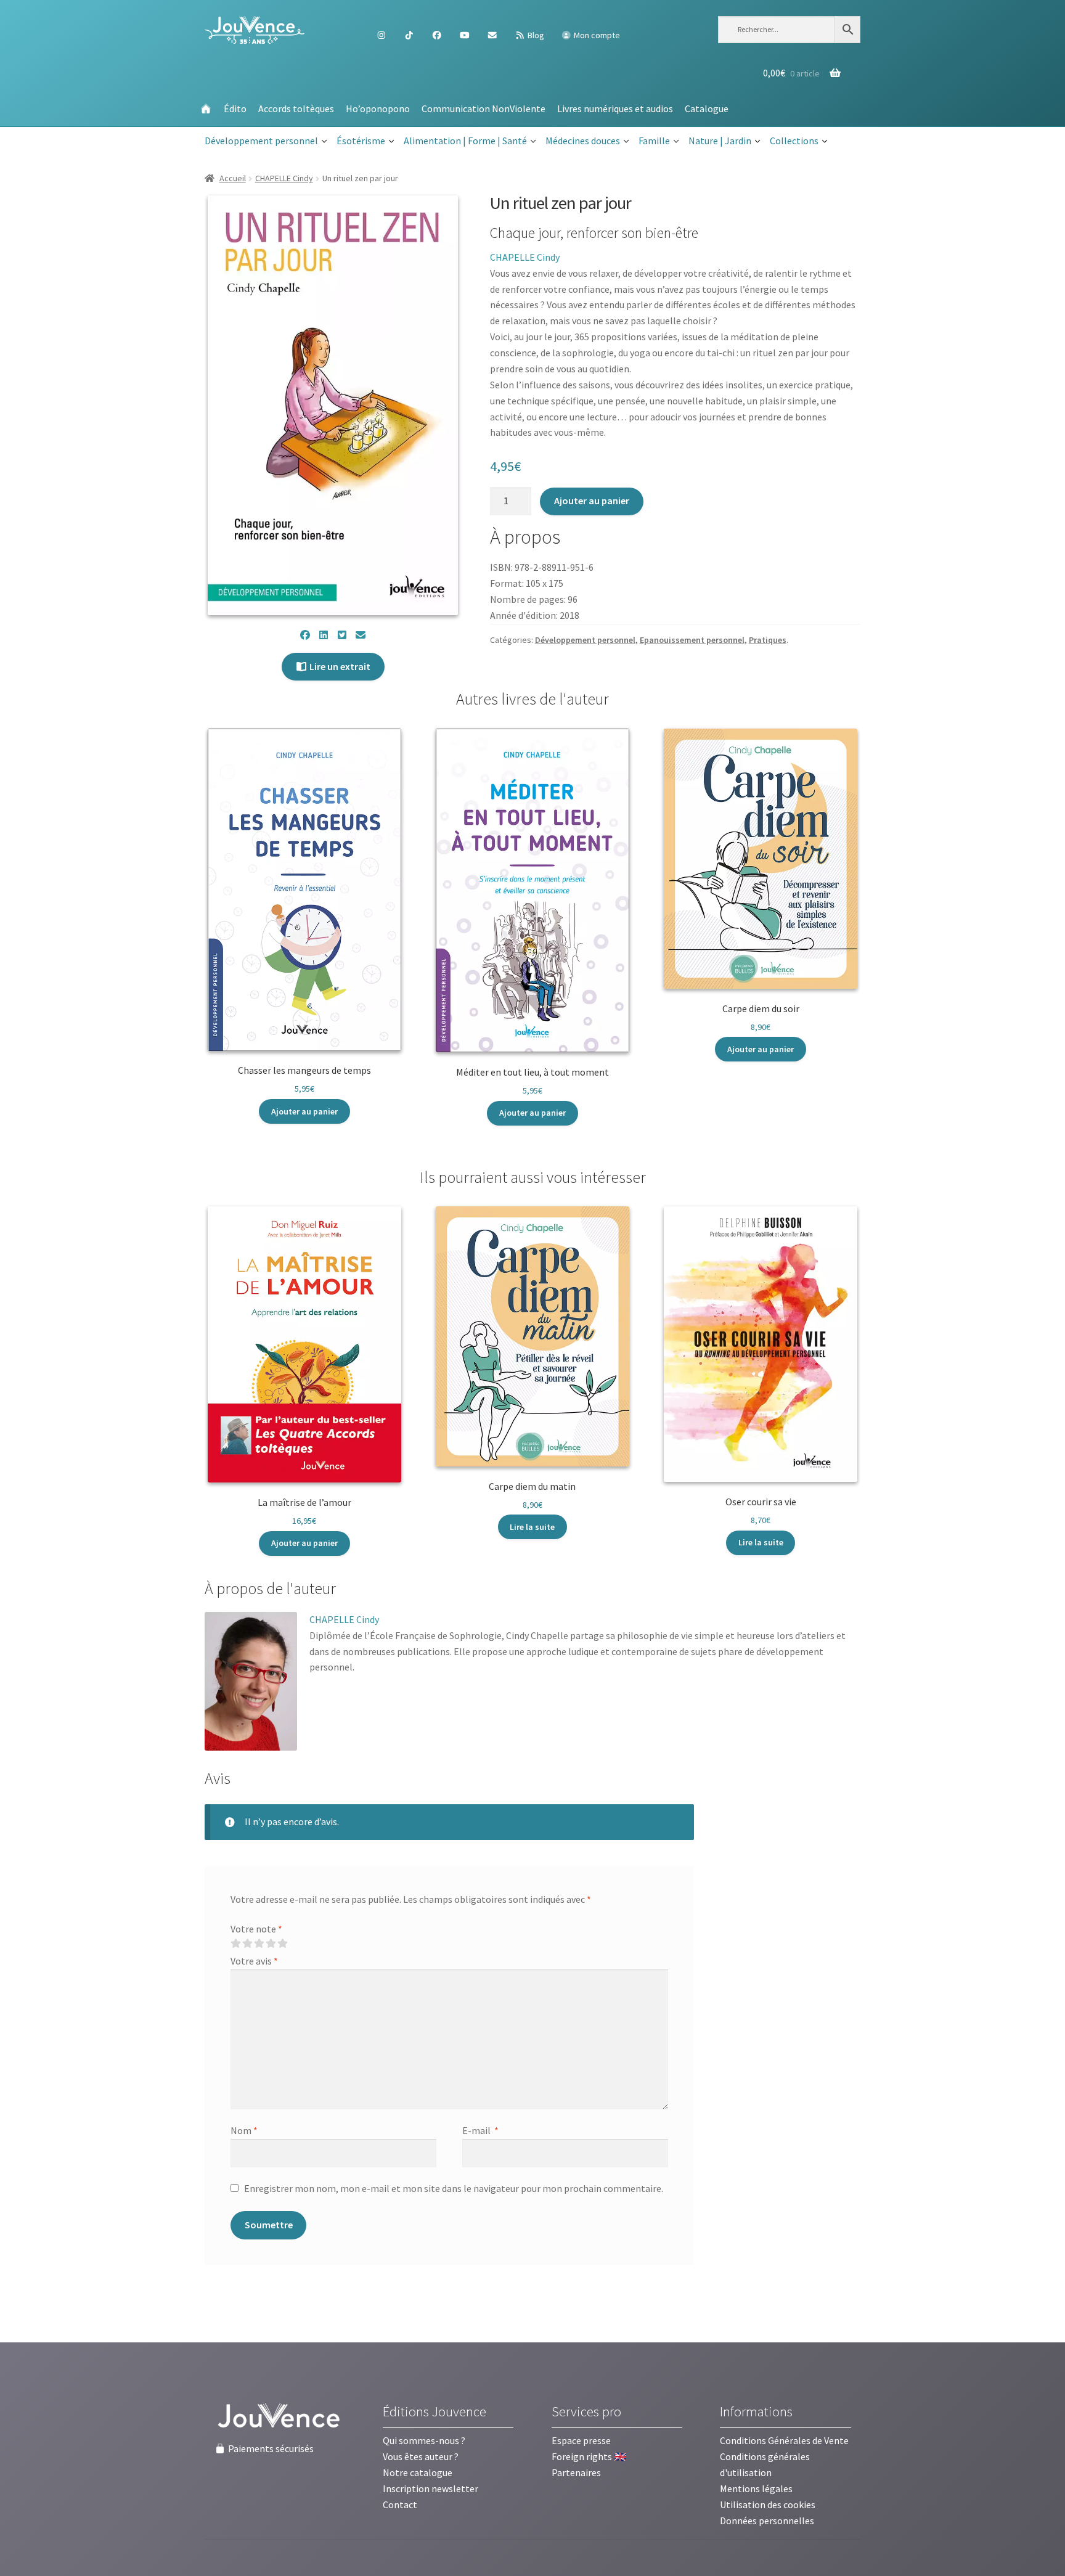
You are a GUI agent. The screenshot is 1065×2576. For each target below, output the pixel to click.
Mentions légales (756, 2488)
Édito (235, 108)
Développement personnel (261, 141)
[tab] (270, 1589)
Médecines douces (583, 141)
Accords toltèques (296, 108)
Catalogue (707, 108)
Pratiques (768, 640)
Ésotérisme (361, 141)
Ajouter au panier (592, 501)
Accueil (233, 178)
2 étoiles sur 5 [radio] (247, 1944)
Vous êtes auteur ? (421, 2456)
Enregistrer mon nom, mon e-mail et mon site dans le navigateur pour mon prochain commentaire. (454, 2188)
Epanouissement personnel (692, 640)
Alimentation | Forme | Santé (465, 141)
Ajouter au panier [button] (304, 1111)
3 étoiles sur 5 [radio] (259, 1944)
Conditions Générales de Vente (784, 2440)
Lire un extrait (339, 666)
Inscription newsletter (430, 2488)
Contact (400, 2504)
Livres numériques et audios (615, 108)
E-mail (480, 2130)
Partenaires (576, 2472)
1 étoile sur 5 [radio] (235, 1944)
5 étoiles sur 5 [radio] (282, 1944)
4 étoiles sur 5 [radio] (271, 1944)
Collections (794, 141)
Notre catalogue (418, 2472)
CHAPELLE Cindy (284, 178)
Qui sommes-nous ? (424, 2440)
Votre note (256, 1929)
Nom (244, 2130)
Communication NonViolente (484, 108)
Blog (535, 35)
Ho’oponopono (378, 108)
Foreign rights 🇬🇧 (589, 2456)
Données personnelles (767, 2521)
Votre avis (254, 1961)
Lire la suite (532, 1527)
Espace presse (581, 2440)
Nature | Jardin (720, 141)
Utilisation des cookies (768, 2504)
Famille (654, 141)
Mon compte (596, 35)
